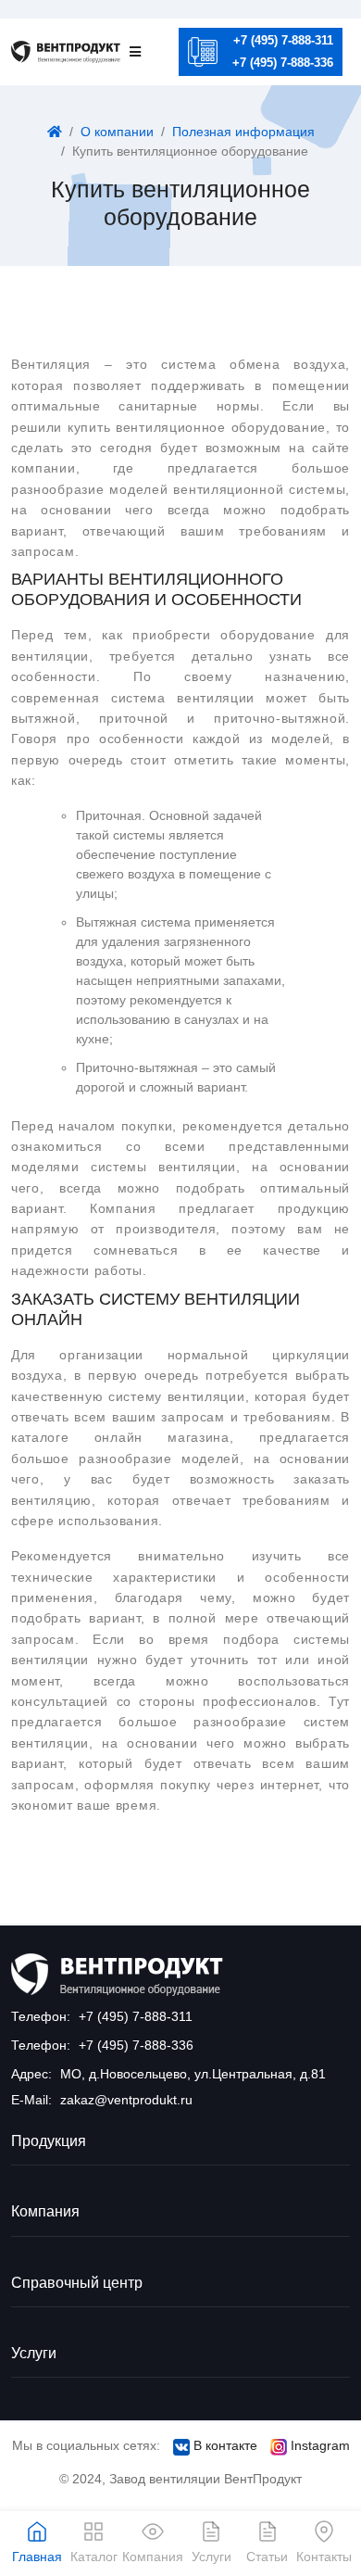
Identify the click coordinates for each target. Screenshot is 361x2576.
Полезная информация (243, 132)
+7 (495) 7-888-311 (283, 40)
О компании (117, 132)
